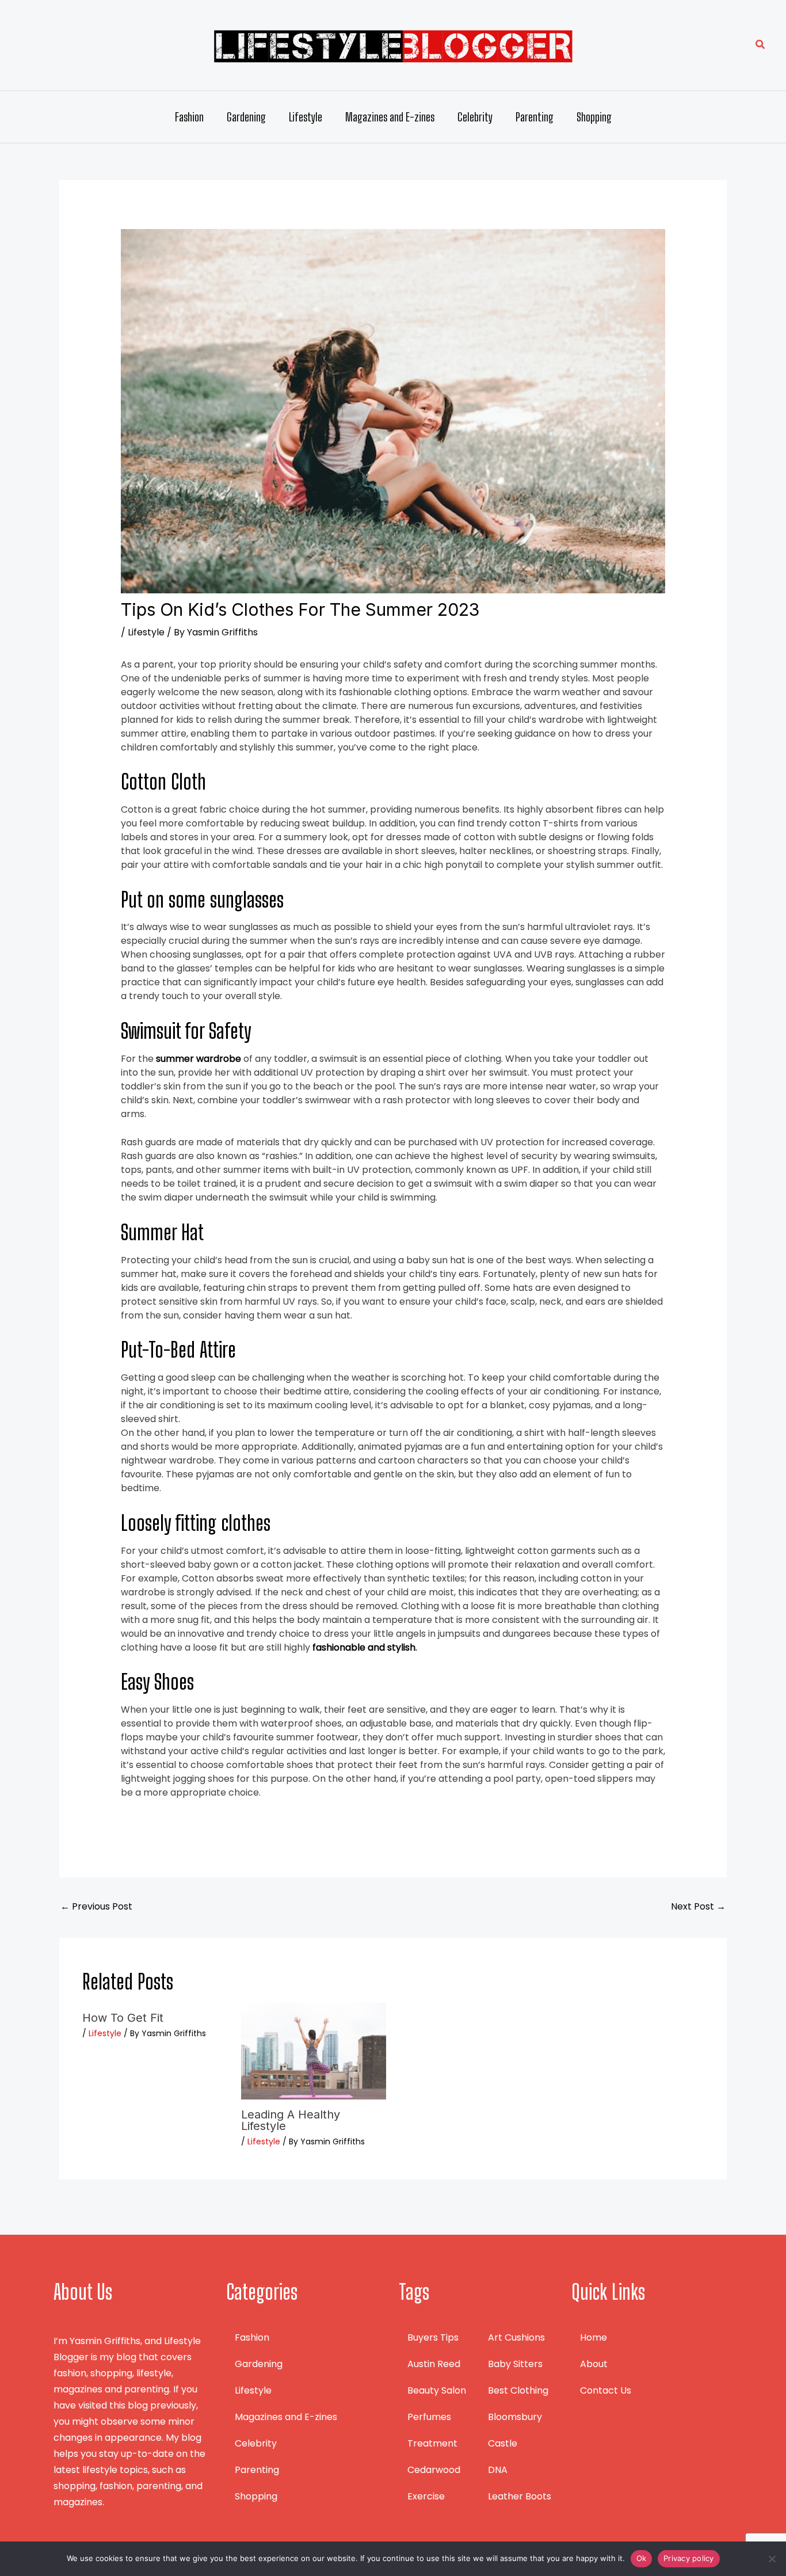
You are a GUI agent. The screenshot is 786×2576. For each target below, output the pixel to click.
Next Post (698, 1906)
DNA (498, 2470)
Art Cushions (516, 2337)
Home (594, 2337)
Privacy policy (689, 2558)
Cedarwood (434, 2470)
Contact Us (606, 2390)
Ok (642, 2558)
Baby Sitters (515, 2364)
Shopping (594, 117)
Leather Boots (520, 2496)
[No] (772, 2559)
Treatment (432, 2443)
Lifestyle (306, 117)
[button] (761, 45)
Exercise (426, 2496)
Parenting (535, 117)
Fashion (189, 117)
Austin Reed (434, 2364)
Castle (503, 2443)
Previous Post (96, 1906)
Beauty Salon (437, 2390)
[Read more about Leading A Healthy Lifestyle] (313, 2050)
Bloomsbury (515, 2417)
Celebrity (475, 117)
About (594, 2364)
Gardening (246, 117)
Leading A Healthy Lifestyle (291, 2120)
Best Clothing (518, 2390)
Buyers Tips (433, 2337)
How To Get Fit (123, 2018)
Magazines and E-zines (390, 117)
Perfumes (429, 2417)
